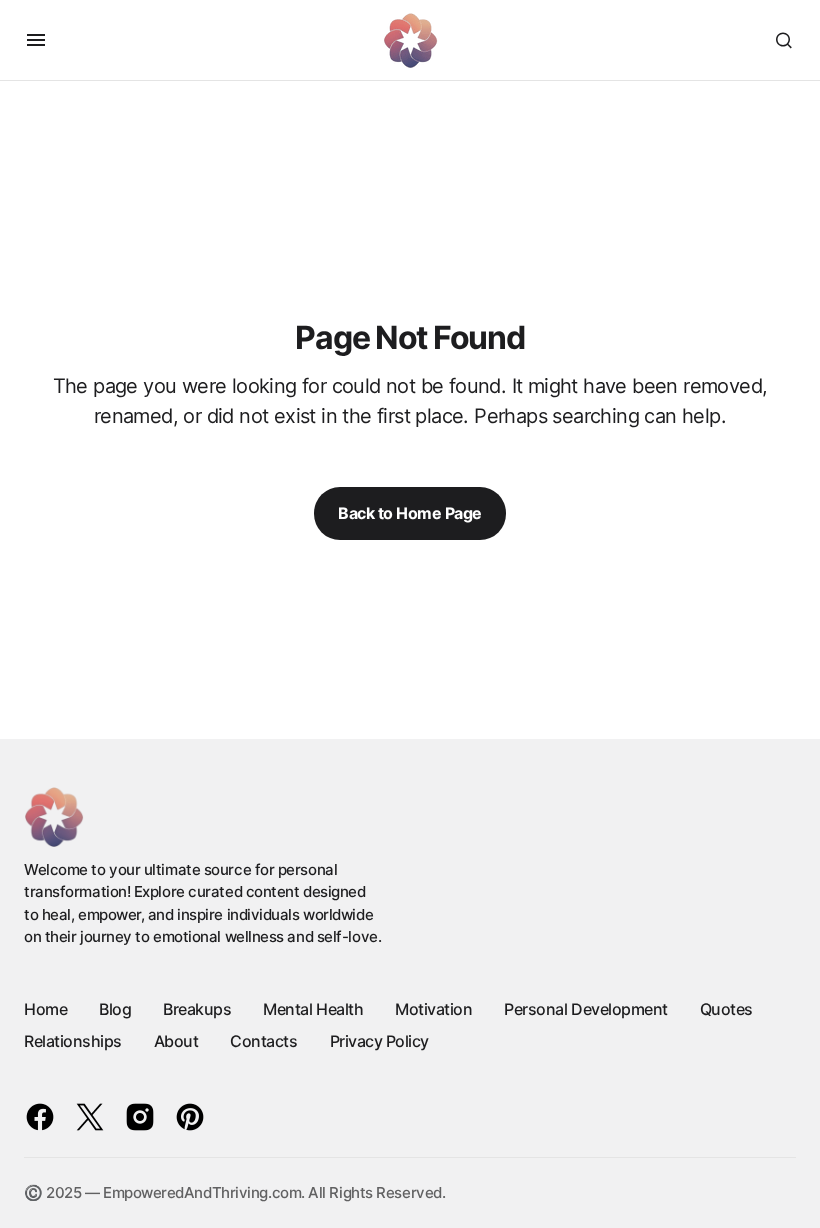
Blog (115, 1009)
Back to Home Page (410, 513)
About (176, 1041)
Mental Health (313, 1009)
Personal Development (585, 1009)
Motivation (433, 1009)
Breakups (197, 1009)
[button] (36, 40)
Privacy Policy (379, 1041)
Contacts (263, 1041)
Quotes (726, 1009)
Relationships (73, 1041)
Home (45, 1009)
